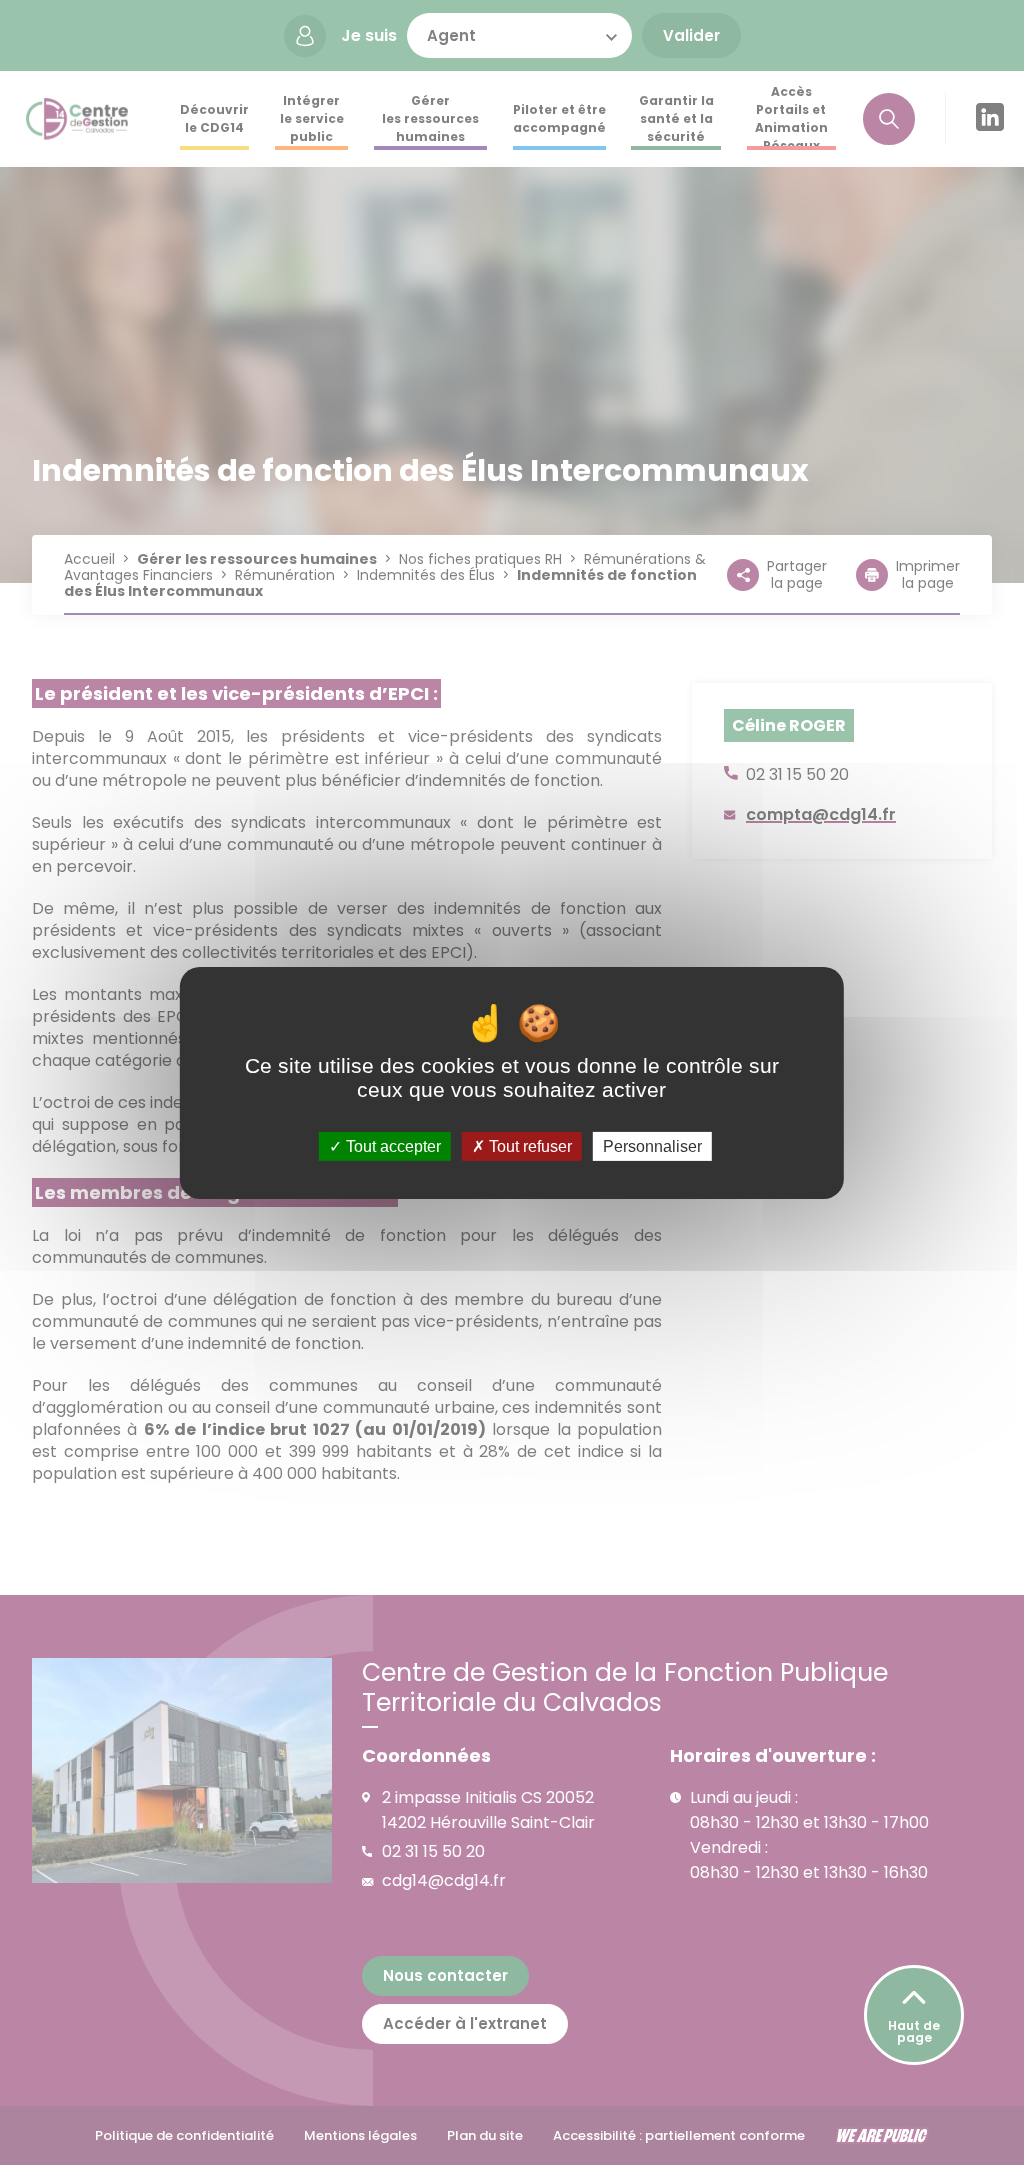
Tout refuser (528, 1145)
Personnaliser (652, 1145)
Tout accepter (391, 1145)
